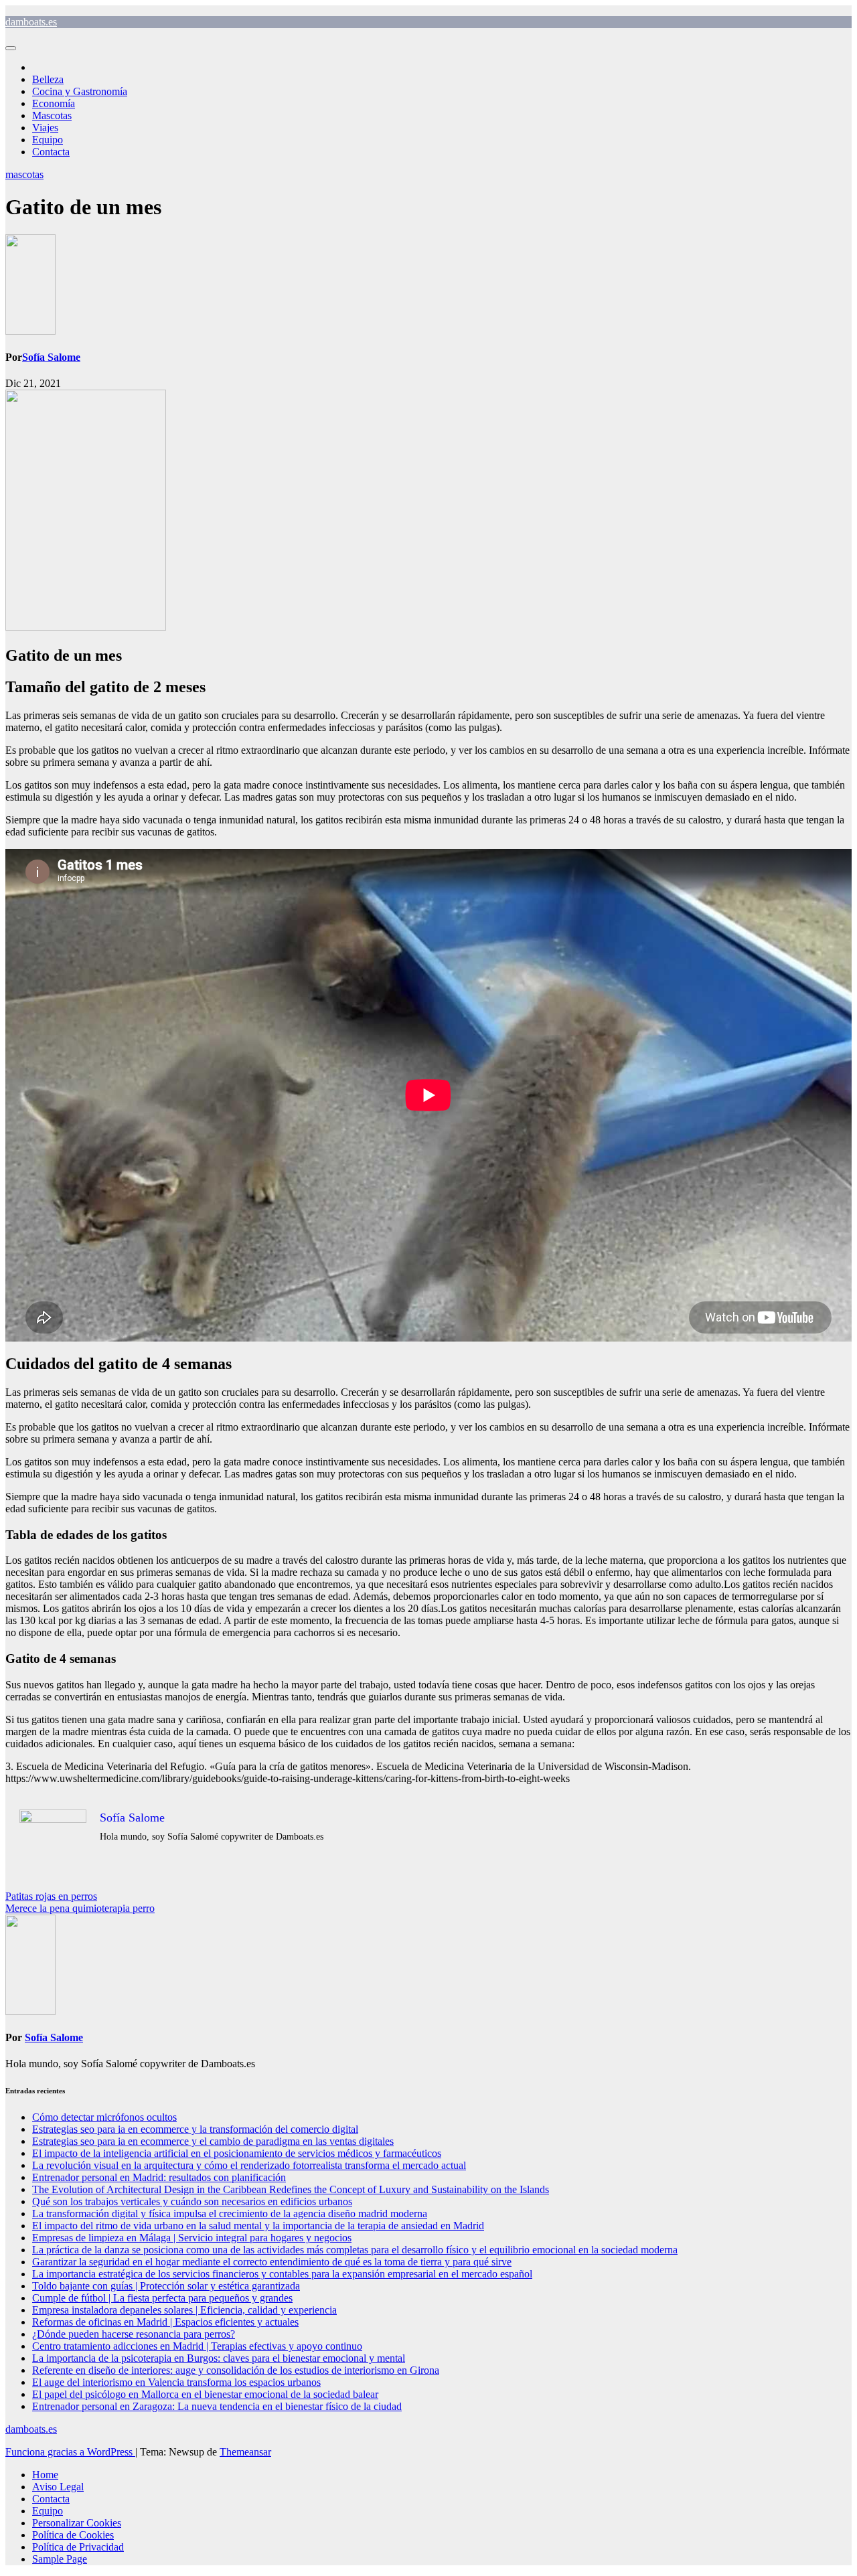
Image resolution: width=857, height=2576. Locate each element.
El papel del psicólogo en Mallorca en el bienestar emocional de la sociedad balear (205, 2394)
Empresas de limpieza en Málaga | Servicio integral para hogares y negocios (192, 2238)
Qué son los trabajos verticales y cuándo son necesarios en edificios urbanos (192, 2201)
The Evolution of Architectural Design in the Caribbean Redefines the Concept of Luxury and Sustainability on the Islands (291, 2189)
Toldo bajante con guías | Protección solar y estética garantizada (166, 2286)
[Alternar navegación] (11, 48)
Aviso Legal (58, 2487)
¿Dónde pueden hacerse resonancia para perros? (134, 2334)
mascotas (24, 174)
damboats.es (31, 22)
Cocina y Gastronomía (80, 91)
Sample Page (60, 2559)
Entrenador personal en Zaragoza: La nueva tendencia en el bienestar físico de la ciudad (217, 2406)
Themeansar (245, 2452)
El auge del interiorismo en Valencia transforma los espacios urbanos (176, 2382)
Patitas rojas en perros (51, 1896)
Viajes (45, 128)
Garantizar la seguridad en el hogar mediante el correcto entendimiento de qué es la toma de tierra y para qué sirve (272, 2262)
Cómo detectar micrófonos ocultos (104, 2117)
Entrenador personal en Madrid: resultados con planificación (159, 2177)
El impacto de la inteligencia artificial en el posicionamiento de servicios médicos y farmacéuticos (237, 2153)
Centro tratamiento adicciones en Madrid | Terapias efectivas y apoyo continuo (197, 2346)
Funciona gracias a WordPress (70, 2452)
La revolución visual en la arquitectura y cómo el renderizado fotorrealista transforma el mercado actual (249, 2165)
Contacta (51, 152)
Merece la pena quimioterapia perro (80, 1908)
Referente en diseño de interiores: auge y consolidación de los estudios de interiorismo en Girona (236, 2370)
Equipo (48, 140)
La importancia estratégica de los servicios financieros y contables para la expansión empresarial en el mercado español (282, 2274)
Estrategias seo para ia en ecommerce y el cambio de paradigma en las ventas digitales (213, 2141)
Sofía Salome (51, 357)
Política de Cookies (73, 2535)
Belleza (48, 79)
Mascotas (52, 115)
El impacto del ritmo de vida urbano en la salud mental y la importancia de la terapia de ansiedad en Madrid (258, 2226)
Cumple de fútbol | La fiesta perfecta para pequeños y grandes (162, 2298)
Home (45, 2475)
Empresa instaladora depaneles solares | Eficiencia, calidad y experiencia (184, 2310)
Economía (54, 103)
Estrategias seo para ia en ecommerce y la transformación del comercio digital (195, 2129)
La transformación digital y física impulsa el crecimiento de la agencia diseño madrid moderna (230, 2213)
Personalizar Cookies (77, 2523)
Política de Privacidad (78, 2547)
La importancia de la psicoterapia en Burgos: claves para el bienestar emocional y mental (219, 2358)
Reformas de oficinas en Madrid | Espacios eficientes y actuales (165, 2322)
